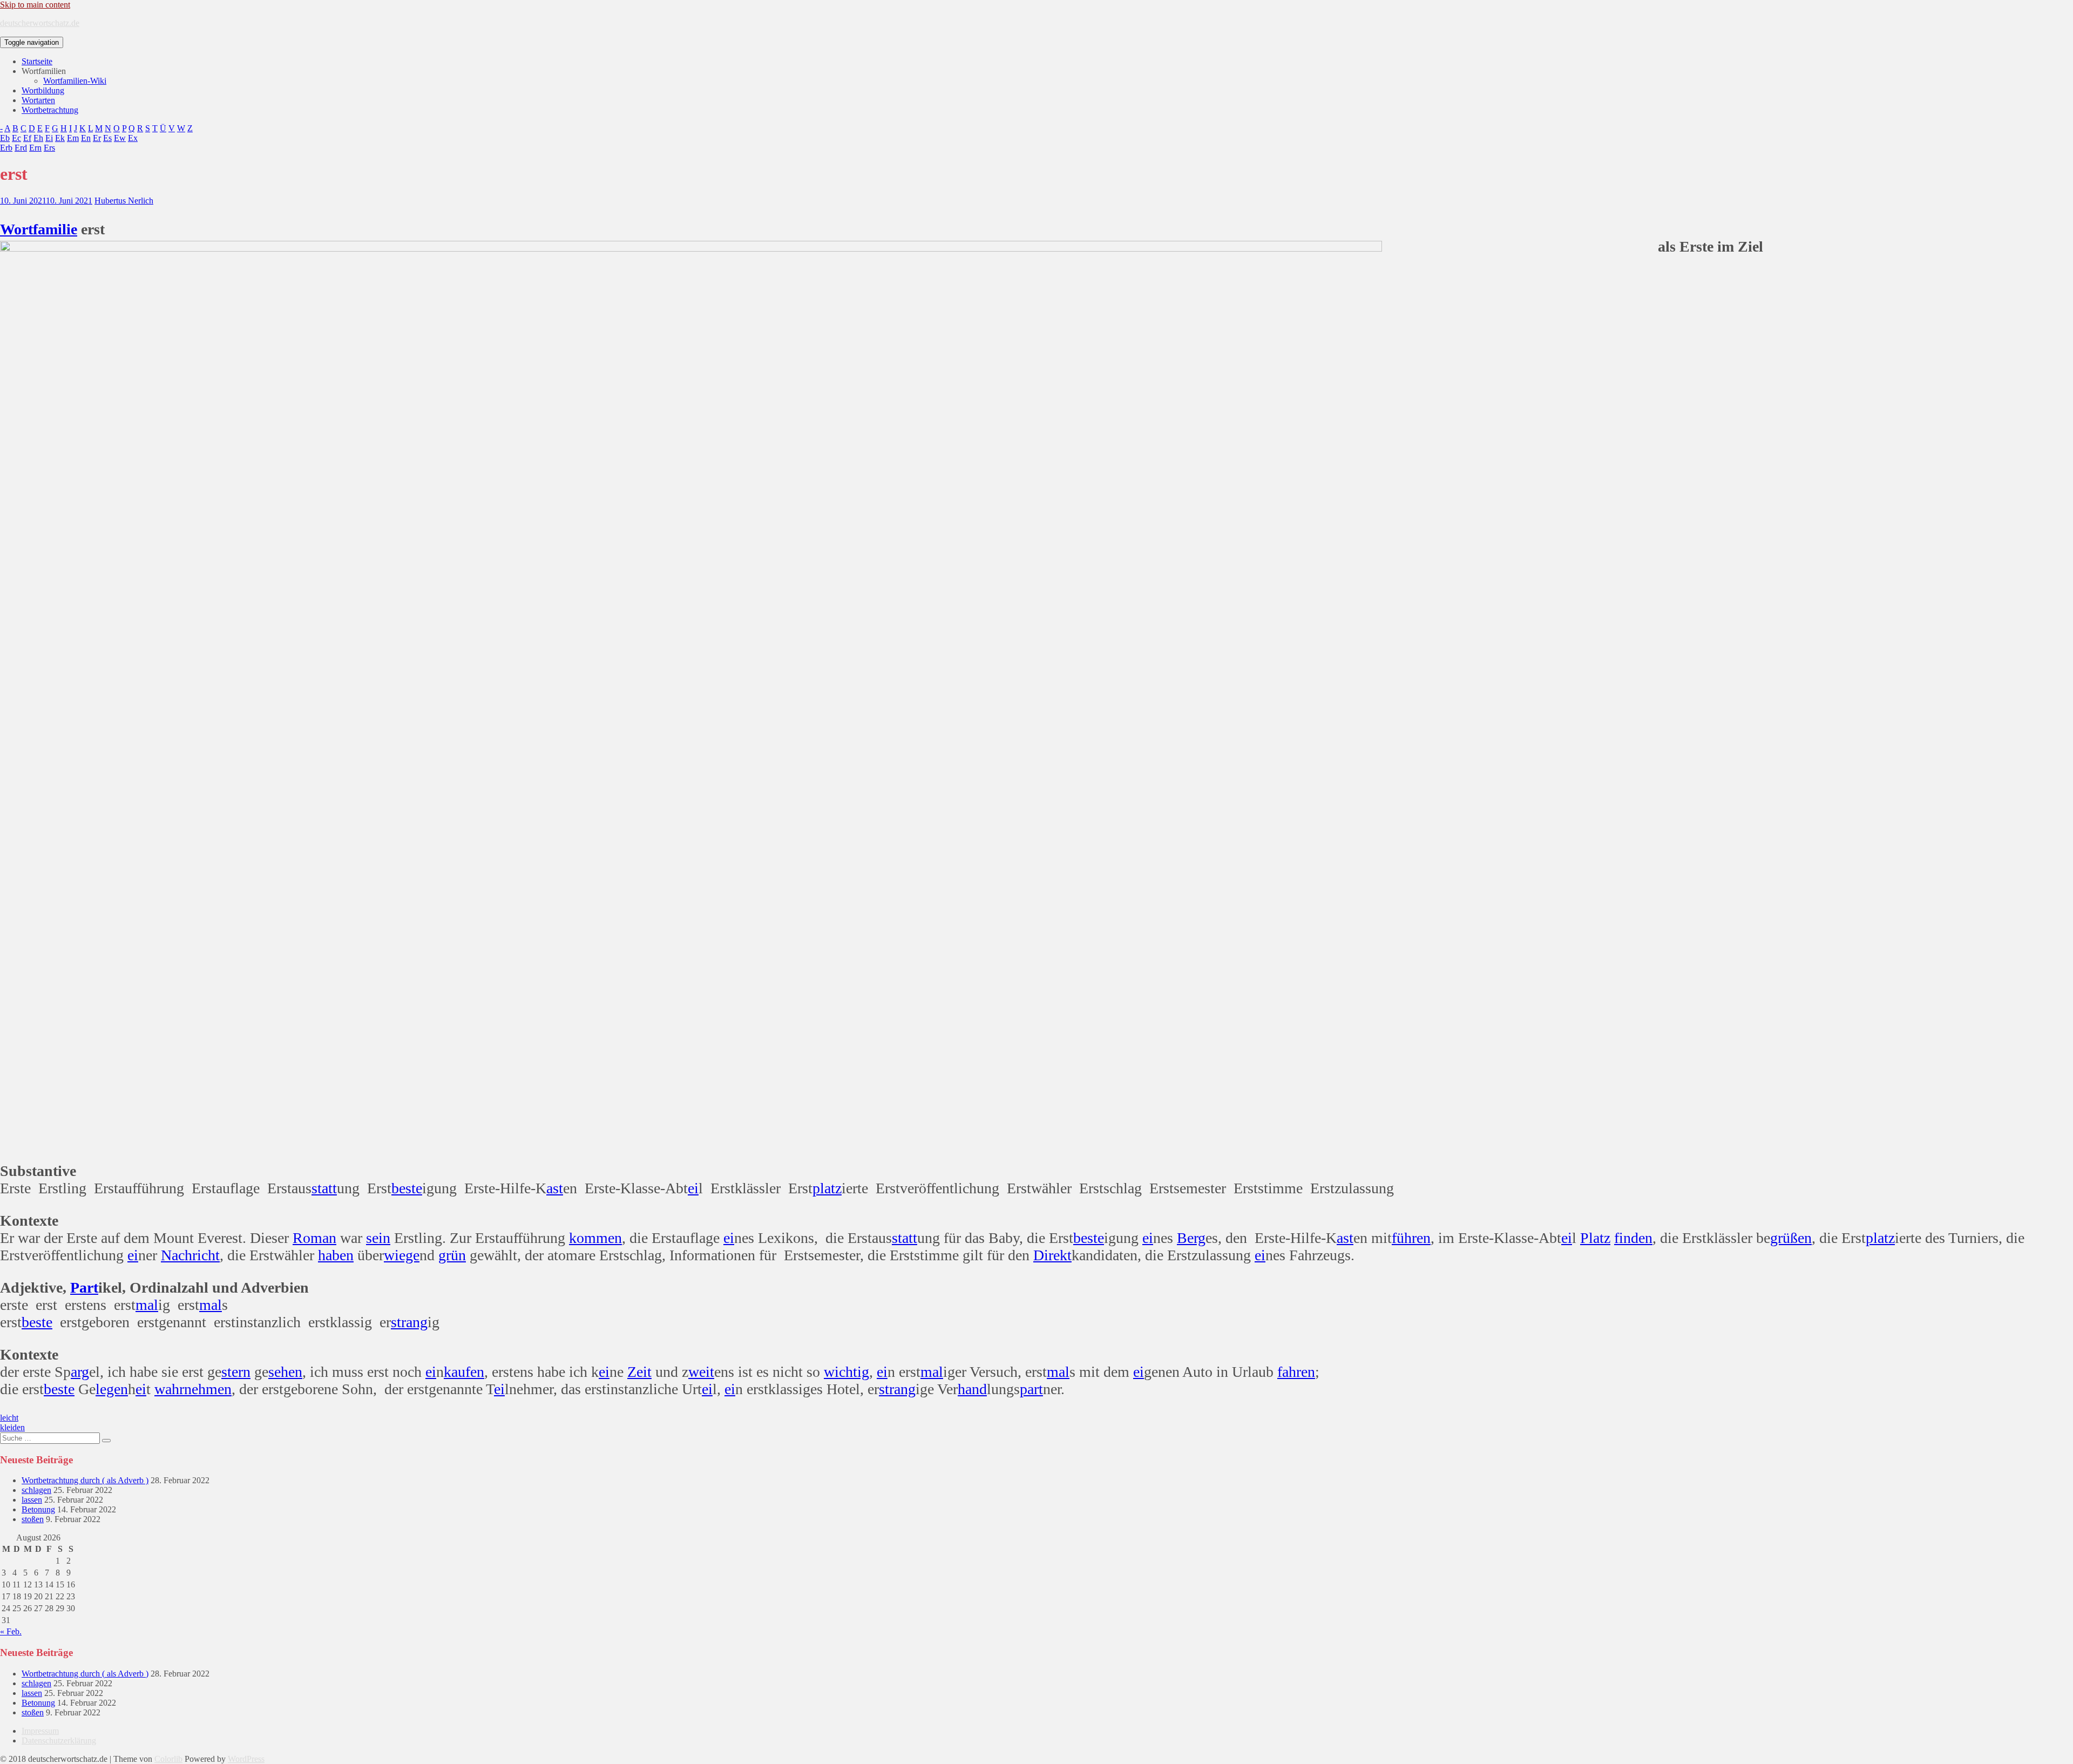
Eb (5, 138)
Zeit (639, 1372)
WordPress (246, 1759)
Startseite (37, 61)
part (1031, 1389)
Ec (16, 138)
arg (80, 1372)
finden (1633, 1238)
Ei (49, 138)
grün (452, 1255)
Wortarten (38, 100)
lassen (32, 1500)
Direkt (1052, 1255)
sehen (285, 1372)
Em (73, 138)
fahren (1296, 1372)
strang (409, 1322)
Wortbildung (43, 90)
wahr (169, 1389)
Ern (35, 148)
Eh (38, 138)
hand (972, 1389)
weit (701, 1372)
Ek (60, 138)
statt (324, 1188)
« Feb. (11, 1631)
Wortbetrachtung (50, 110)
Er (97, 138)
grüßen (1791, 1238)
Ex (133, 138)
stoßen (33, 1519)
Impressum (40, 1731)
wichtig (846, 1372)
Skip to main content (35, 5)
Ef (27, 138)
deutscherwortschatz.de (40, 23)
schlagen (36, 1490)
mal (147, 1305)
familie (55, 229)
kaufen (464, 1372)
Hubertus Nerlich (124, 201)
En (86, 138)
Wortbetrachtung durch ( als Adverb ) (85, 1480)
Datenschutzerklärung (59, 1741)
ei (693, 1188)
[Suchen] (106, 1441)
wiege (402, 1255)
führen (1411, 1238)
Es (107, 138)
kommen (595, 1238)
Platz (1595, 1238)
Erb (6, 148)
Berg (1191, 1238)
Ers (49, 148)
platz (827, 1188)
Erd (21, 148)
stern (236, 1372)
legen (112, 1389)
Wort (16, 229)
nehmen (208, 1389)
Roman (314, 1238)
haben (336, 1255)
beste (407, 1188)
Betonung (38, 1509)
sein (378, 1238)
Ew (120, 138)
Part (84, 1287)
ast (555, 1188)
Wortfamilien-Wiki (75, 81)
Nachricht (190, 1255)
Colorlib (168, 1759)
